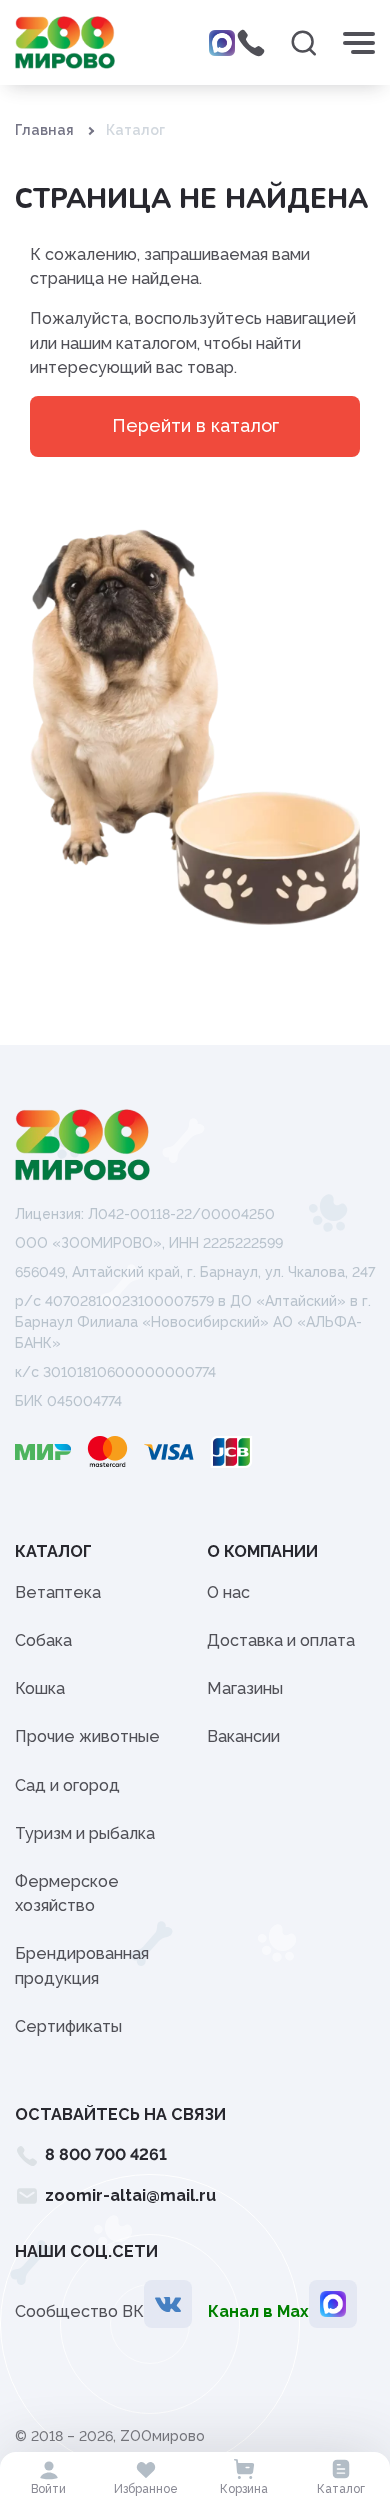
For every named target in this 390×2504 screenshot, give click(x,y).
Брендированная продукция (82, 1965)
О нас (228, 1592)
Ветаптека (58, 1592)
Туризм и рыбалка (85, 1833)
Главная (44, 130)
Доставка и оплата (281, 1640)
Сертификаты (68, 2026)
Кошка (40, 1688)
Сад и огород (67, 1785)
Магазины (245, 1688)
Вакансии (243, 1736)
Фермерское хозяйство (67, 1893)
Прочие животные (87, 1736)
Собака (43, 1640)
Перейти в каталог (195, 425)
